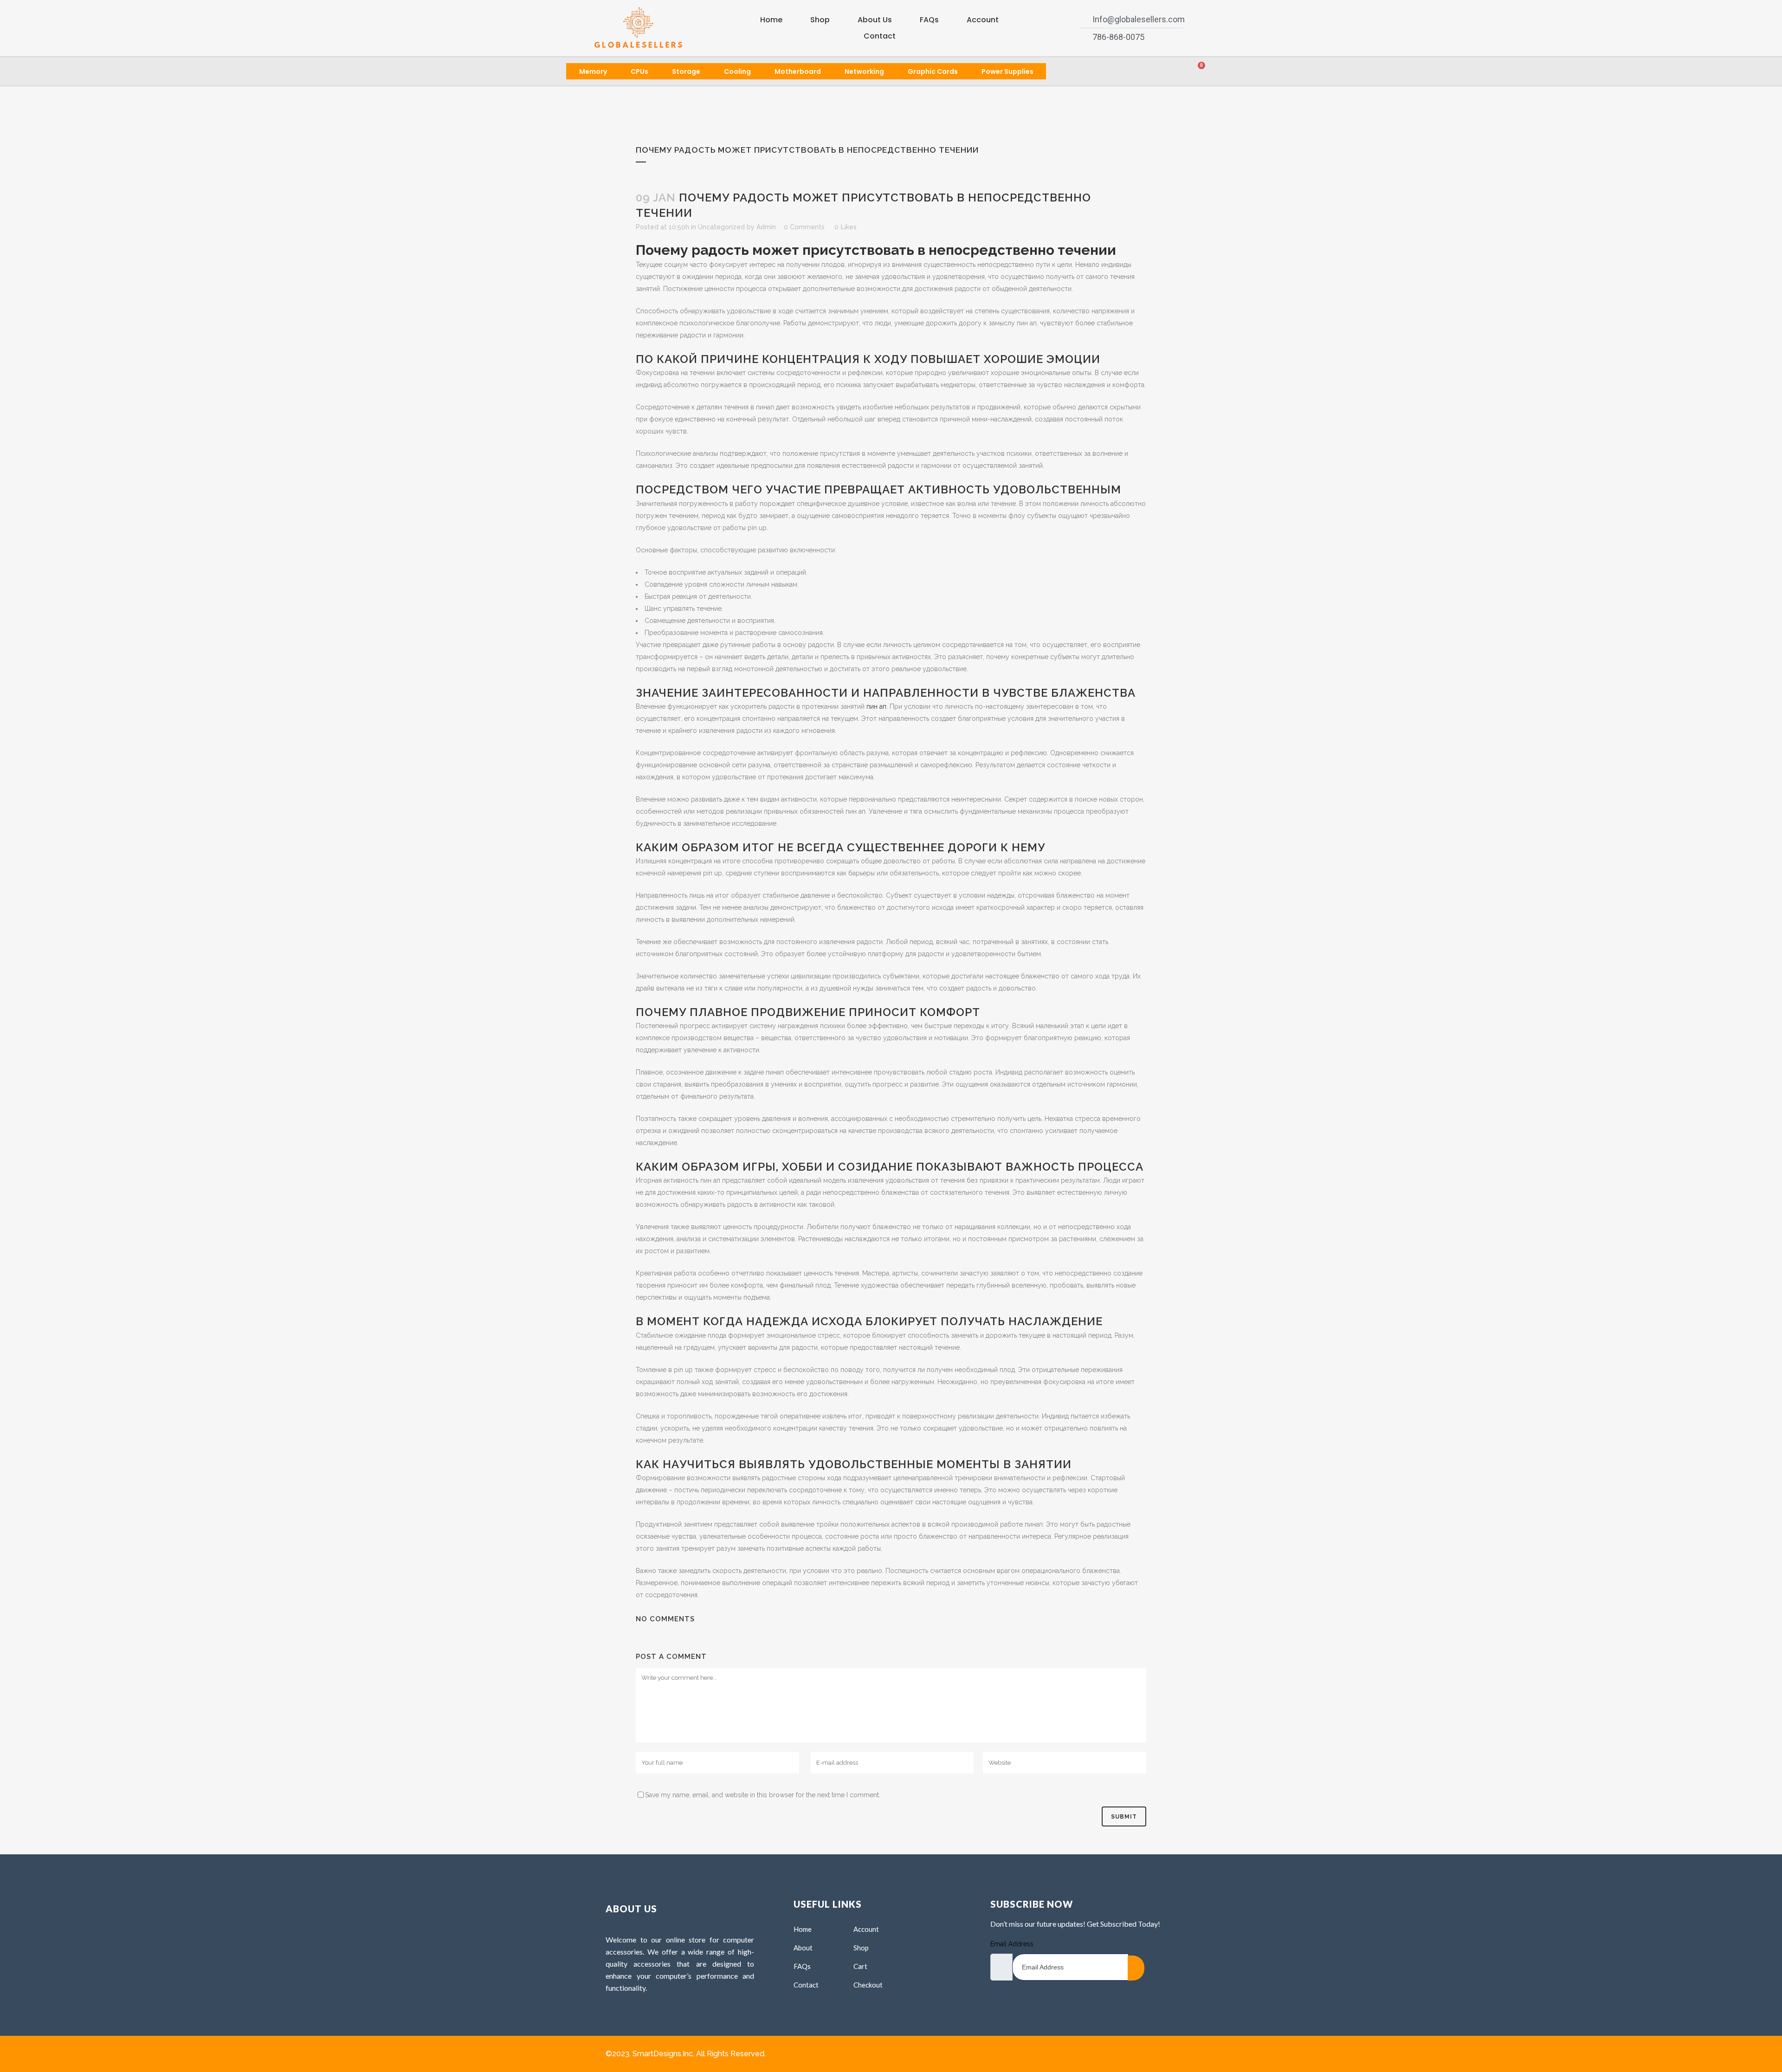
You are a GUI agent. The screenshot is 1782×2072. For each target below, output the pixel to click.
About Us (875, 20)
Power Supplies (1007, 71)
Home (771, 20)
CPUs (639, 71)
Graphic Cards (933, 71)
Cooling (737, 71)
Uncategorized (721, 227)
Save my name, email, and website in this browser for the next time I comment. (763, 1795)
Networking (864, 71)
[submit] (1136, 1968)
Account (983, 20)
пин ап (876, 706)
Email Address (1012, 1944)
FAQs (929, 20)
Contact (880, 36)
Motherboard (798, 71)
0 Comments (804, 227)
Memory (593, 71)
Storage (686, 71)
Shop (820, 20)
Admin (766, 227)
